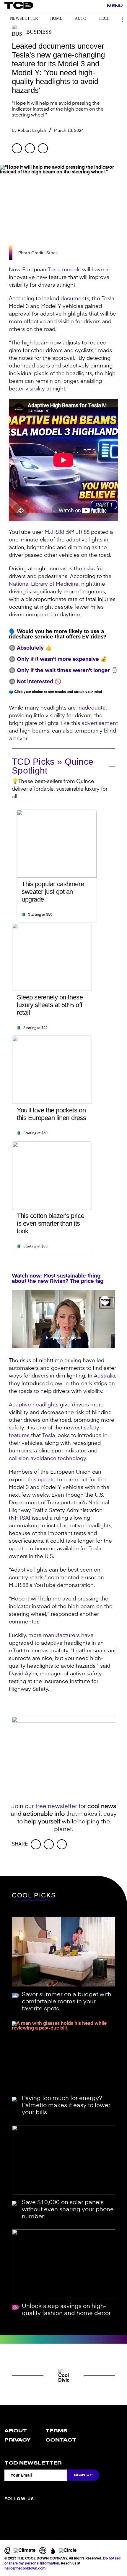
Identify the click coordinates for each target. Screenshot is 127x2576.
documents (75, 299)
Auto (80, 18)
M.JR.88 (54, 532)
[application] (63, 1319)
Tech (104, 18)
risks (89, 569)
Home (56, 18)
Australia (105, 1376)
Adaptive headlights (34, 1405)
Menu (115, 6)
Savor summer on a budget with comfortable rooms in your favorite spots (67, 2002)
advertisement (100, 723)
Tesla (108, 299)
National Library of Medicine (44, 584)
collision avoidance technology (47, 1459)
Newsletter (24, 18)
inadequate (92, 708)
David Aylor (23, 1674)
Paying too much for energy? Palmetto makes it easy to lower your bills (66, 2106)
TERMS (57, 2431)
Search (99, 6)
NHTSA (20, 1518)
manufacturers (61, 1636)
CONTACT (61, 2440)
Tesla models (64, 270)
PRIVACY (17, 2440)
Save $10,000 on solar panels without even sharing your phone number (68, 2210)
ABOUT (16, 2431)
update (47, 1480)
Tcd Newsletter (33, 2463)
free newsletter (56, 1807)
